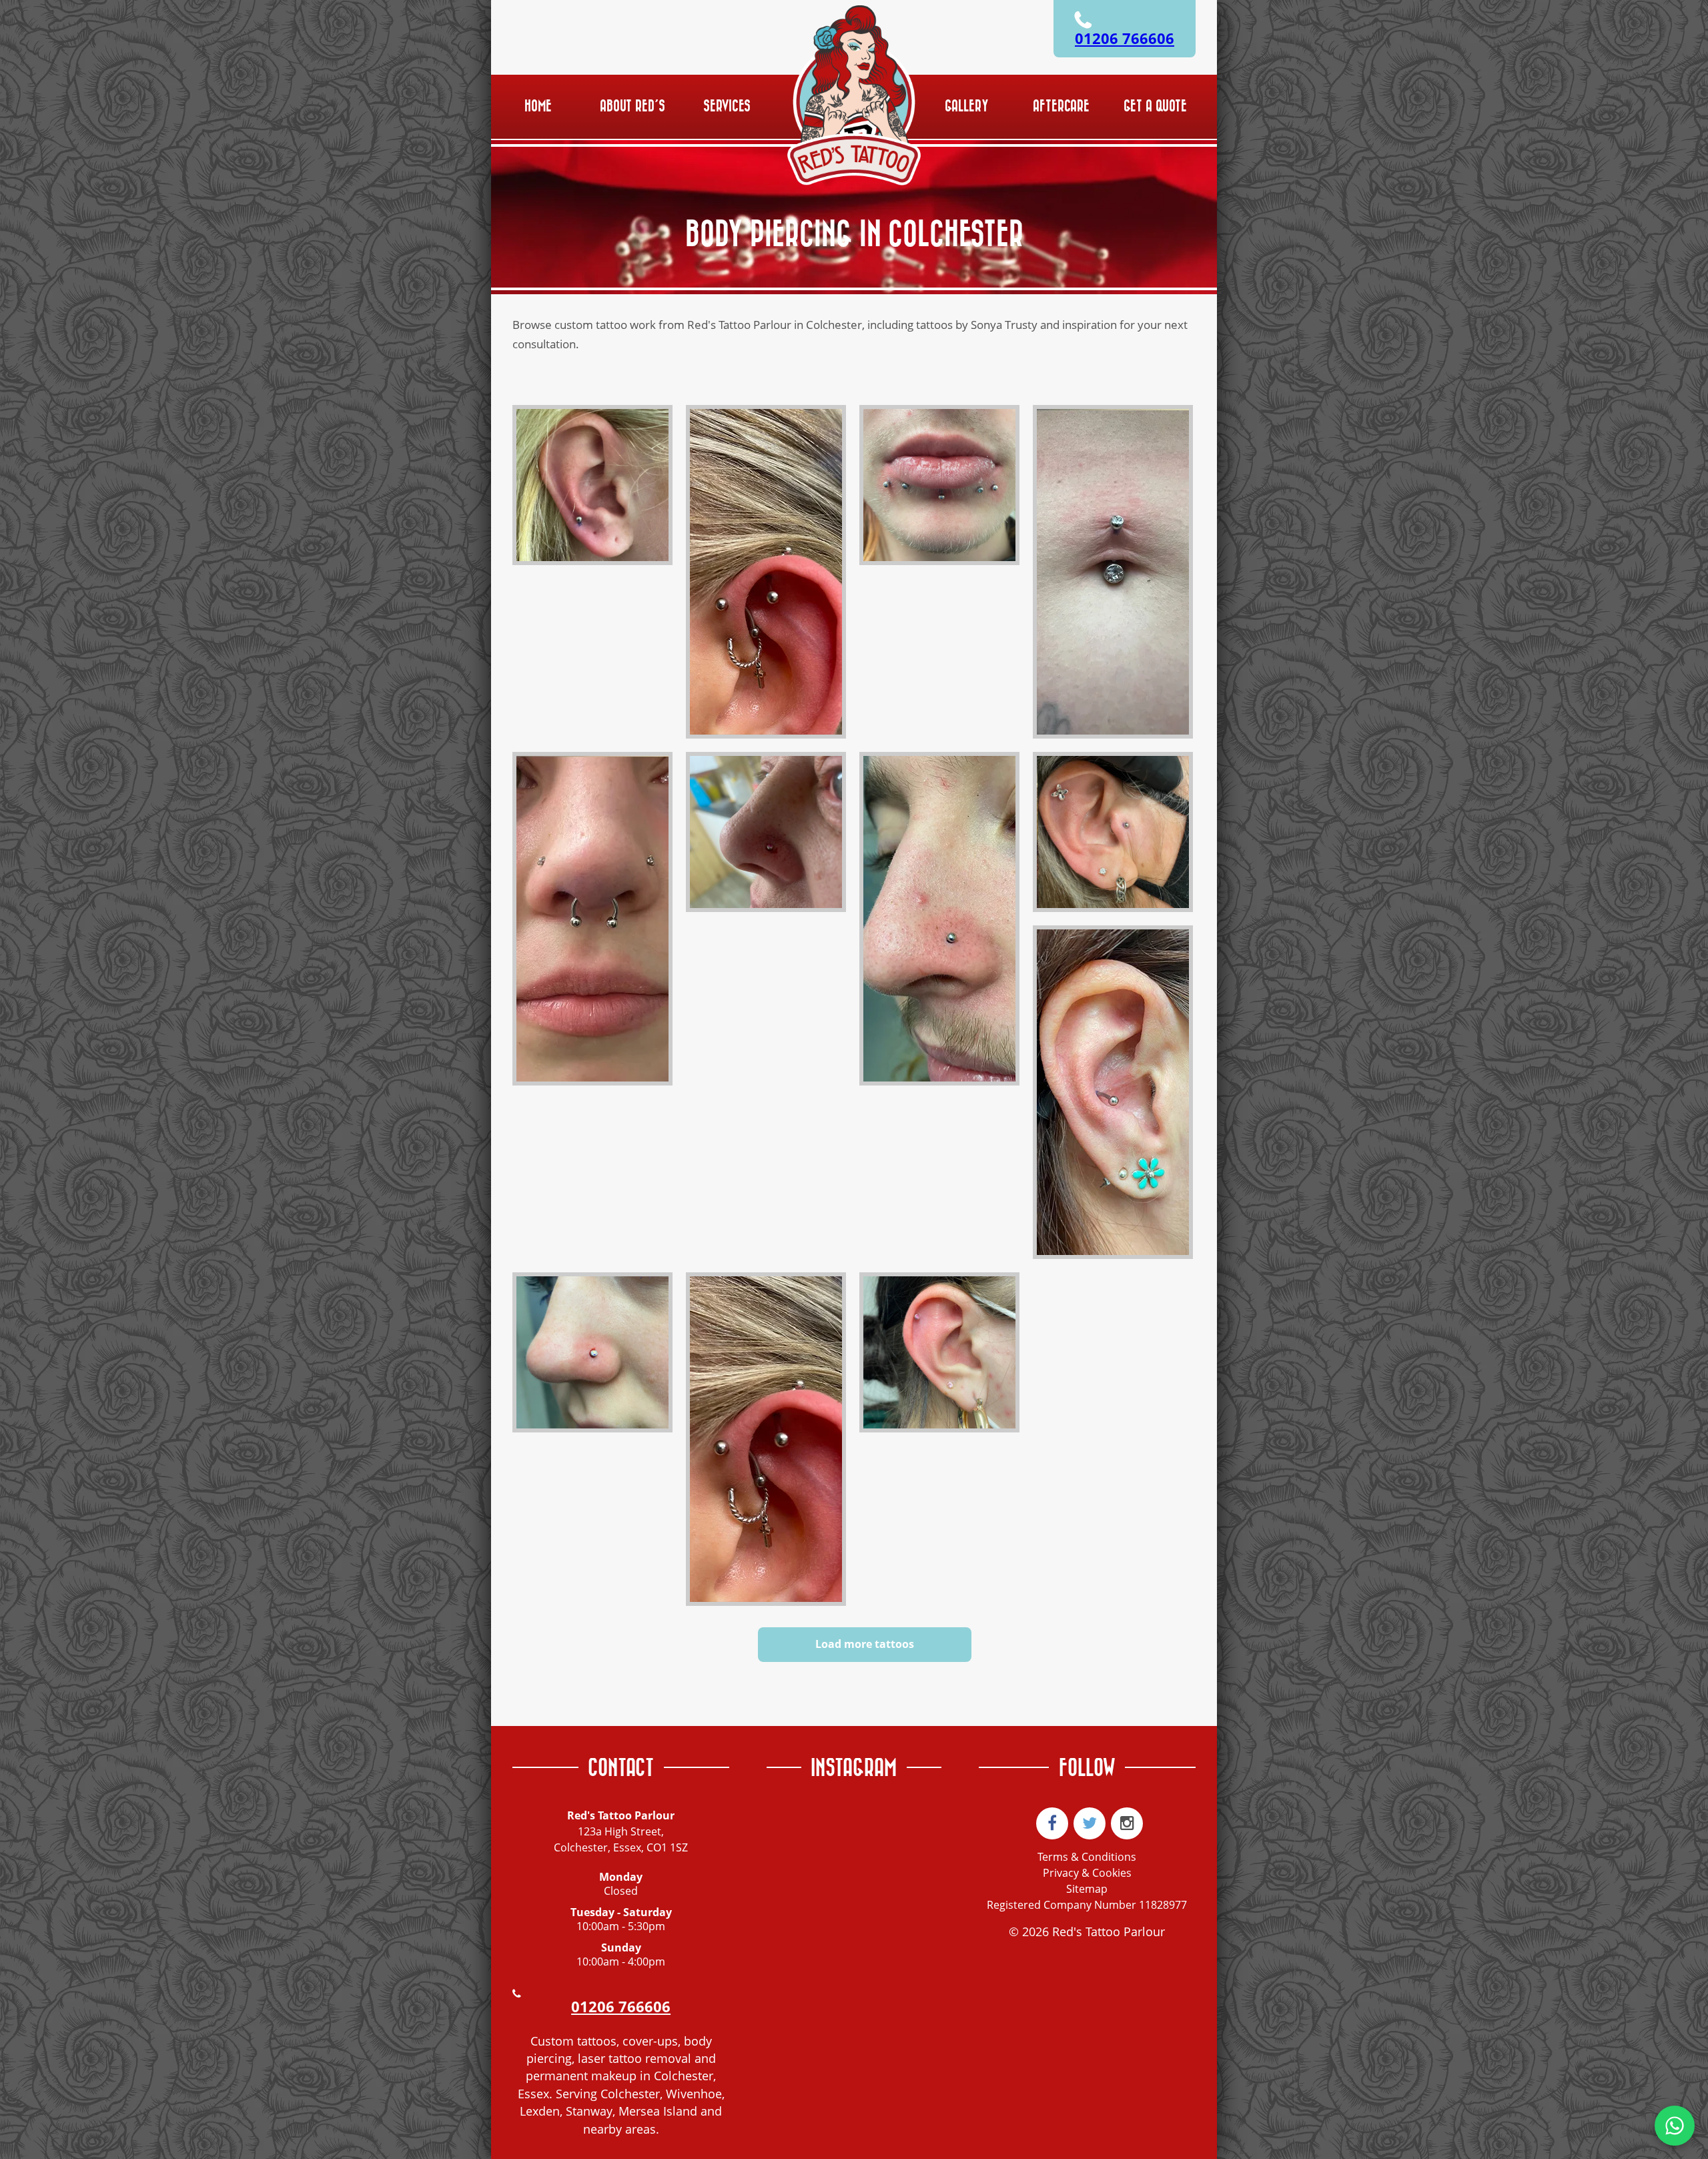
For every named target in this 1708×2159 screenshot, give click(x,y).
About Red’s (632, 106)
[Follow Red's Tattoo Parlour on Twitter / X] (1090, 1823)
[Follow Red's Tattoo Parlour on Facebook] (1052, 1823)
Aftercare (1061, 106)
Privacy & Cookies (1087, 1873)
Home (538, 106)
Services (727, 106)
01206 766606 (1125, 38)
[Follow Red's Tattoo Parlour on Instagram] (1127, 1823)
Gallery (967, 106)
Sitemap (1087, 1889)
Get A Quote (1155, 106)
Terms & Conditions (1087, 1857)
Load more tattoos (865, 1644)
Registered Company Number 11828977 (1087, 1905)
